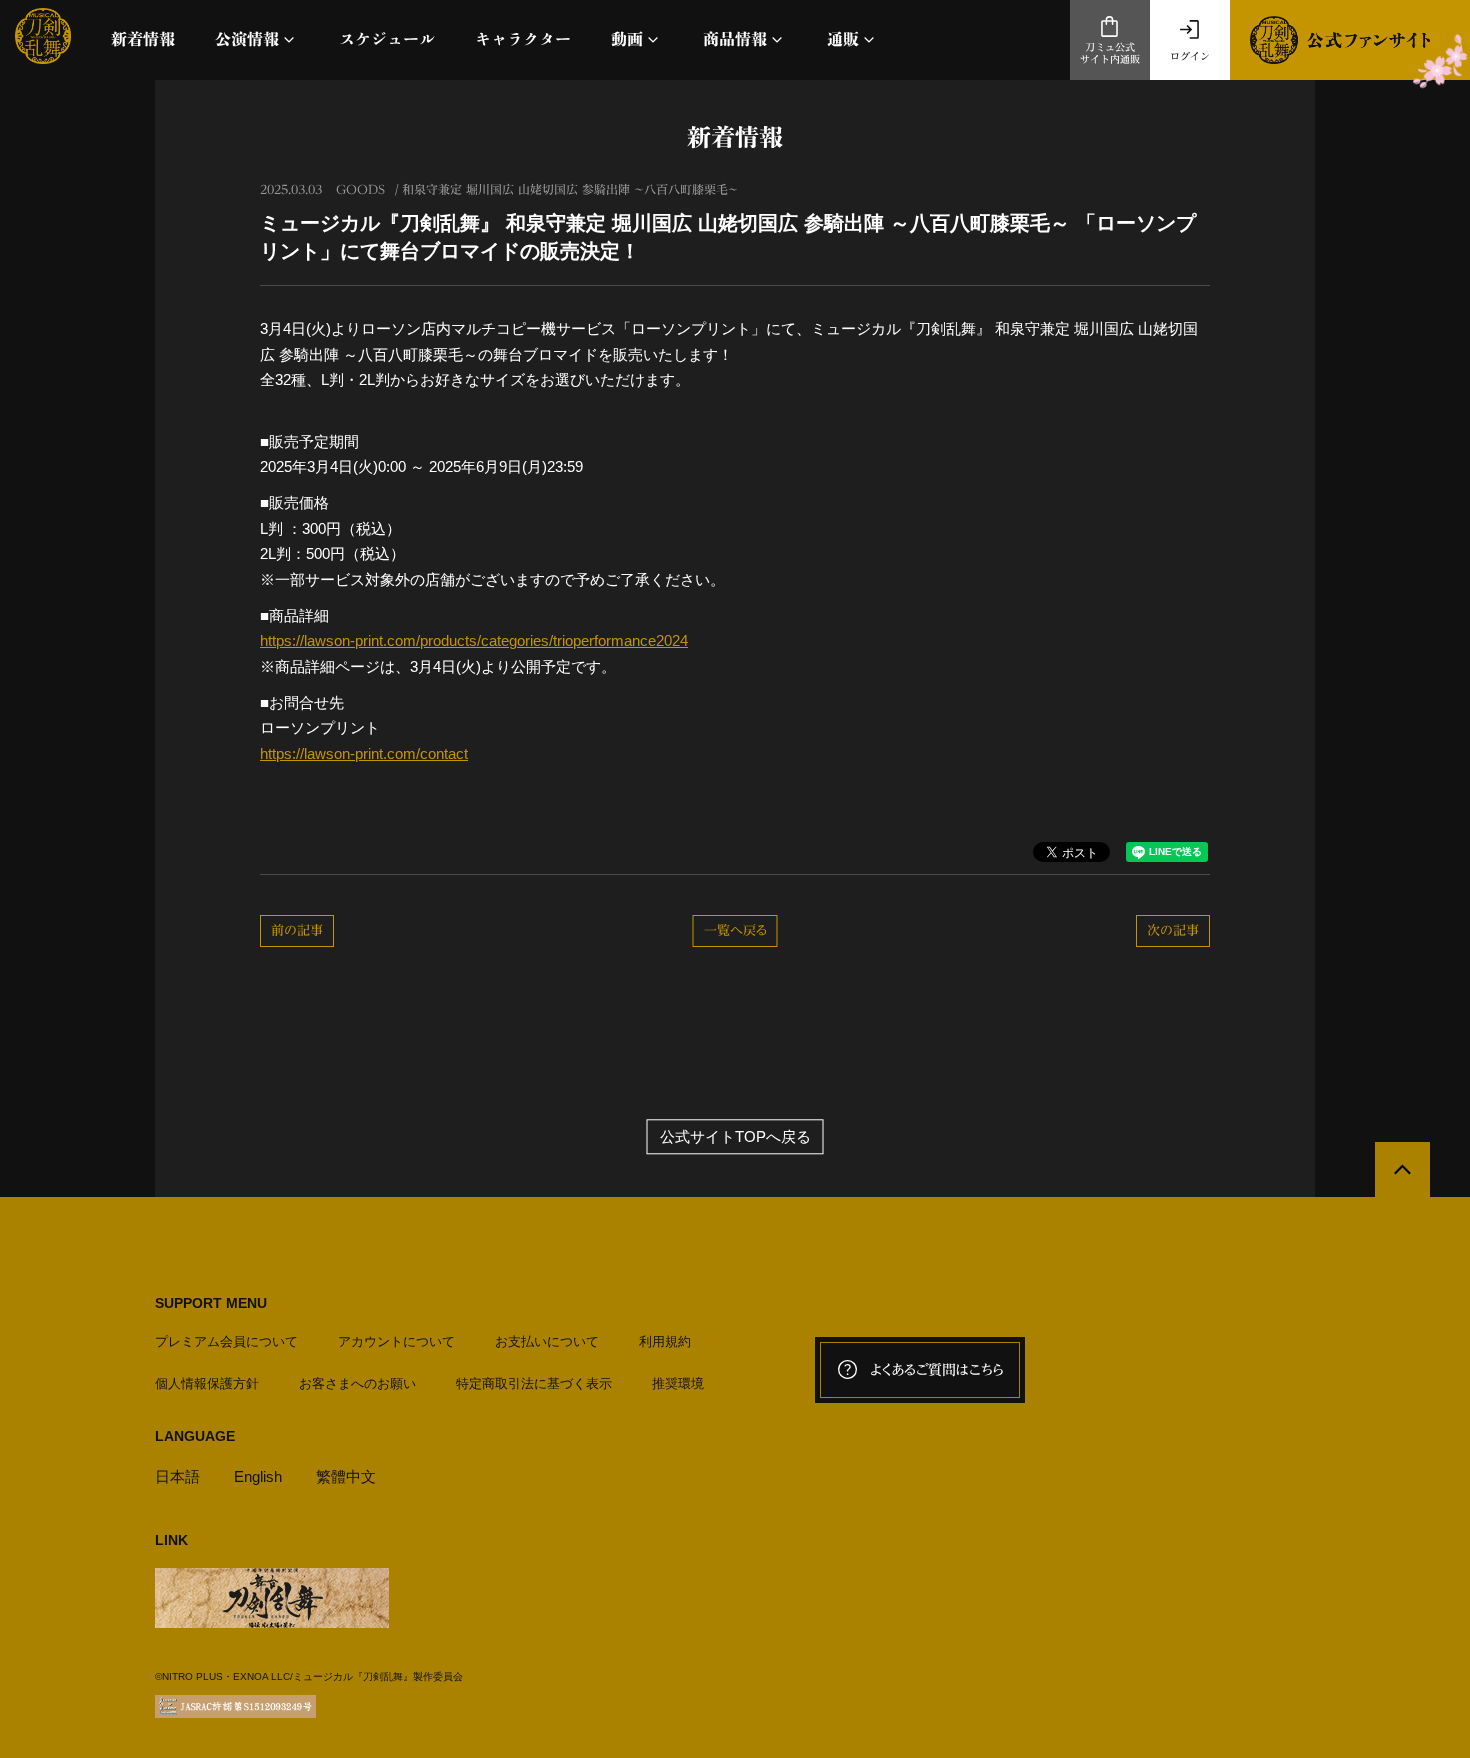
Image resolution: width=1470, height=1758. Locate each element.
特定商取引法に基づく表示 (534, 1383)
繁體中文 (346, 1476)
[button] (257, 39)
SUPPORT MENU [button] (211, 1303)
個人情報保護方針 (207, 1383)
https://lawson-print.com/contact (364, 753)
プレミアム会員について (226, 1341)
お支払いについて (547, 1341)
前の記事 (297, 930)
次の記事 (1173, 930)
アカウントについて (396, 1341)
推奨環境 (678, 1383)
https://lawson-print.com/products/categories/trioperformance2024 (474, 640)
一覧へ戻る (735, 930)
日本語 (177, 1476)
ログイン (1190, 56)
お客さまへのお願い (357, 1383)
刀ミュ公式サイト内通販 (1110, 53)
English (258, 1476)
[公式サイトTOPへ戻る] (1402, 1169)
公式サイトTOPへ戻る (735, 1136)
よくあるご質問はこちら (937, 1370)
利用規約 (665, 1341)
